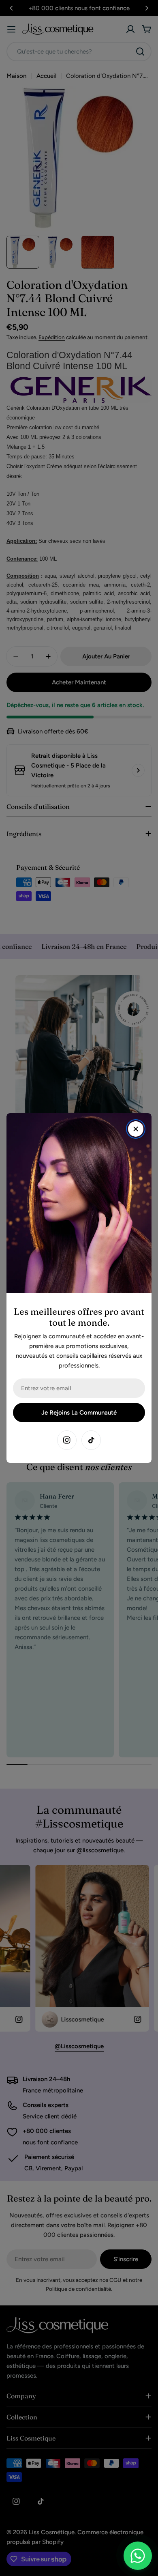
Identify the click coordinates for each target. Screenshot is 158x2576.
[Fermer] (136, 1129)
